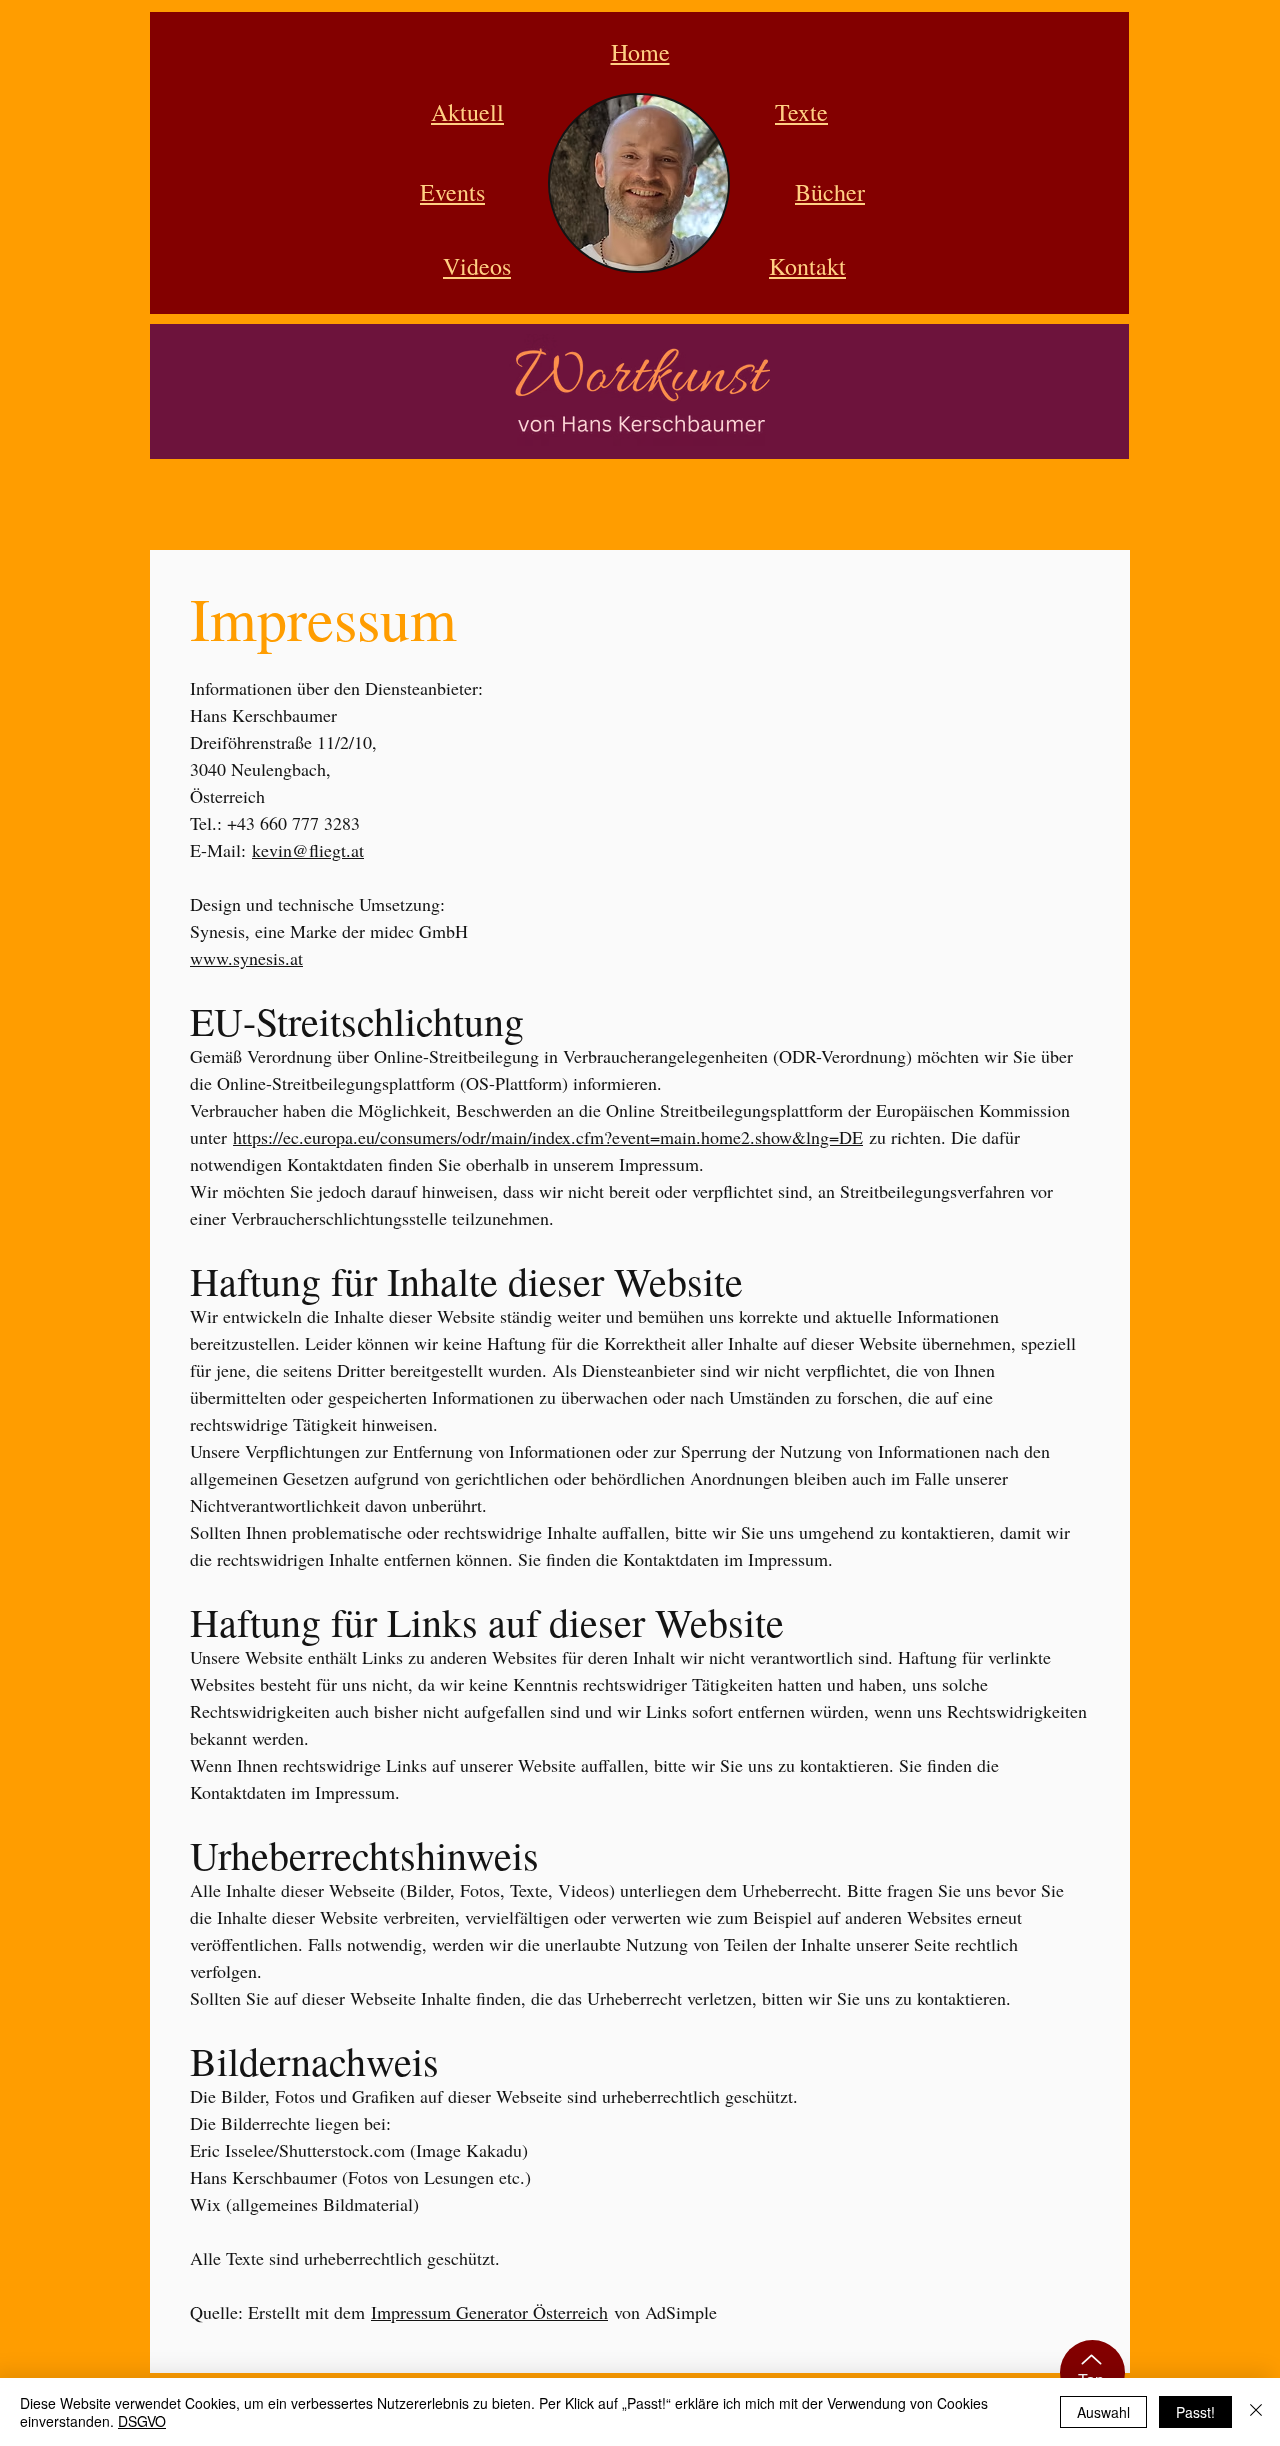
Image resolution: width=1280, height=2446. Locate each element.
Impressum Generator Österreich (489, 2312)
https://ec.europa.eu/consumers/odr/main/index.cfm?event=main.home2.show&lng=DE (548, 1137)
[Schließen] (1256, 2412)
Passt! (1195, 2412)
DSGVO (142, 2421)
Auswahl (1103, 2412)
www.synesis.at (246, 958)
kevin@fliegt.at (308, 850)
